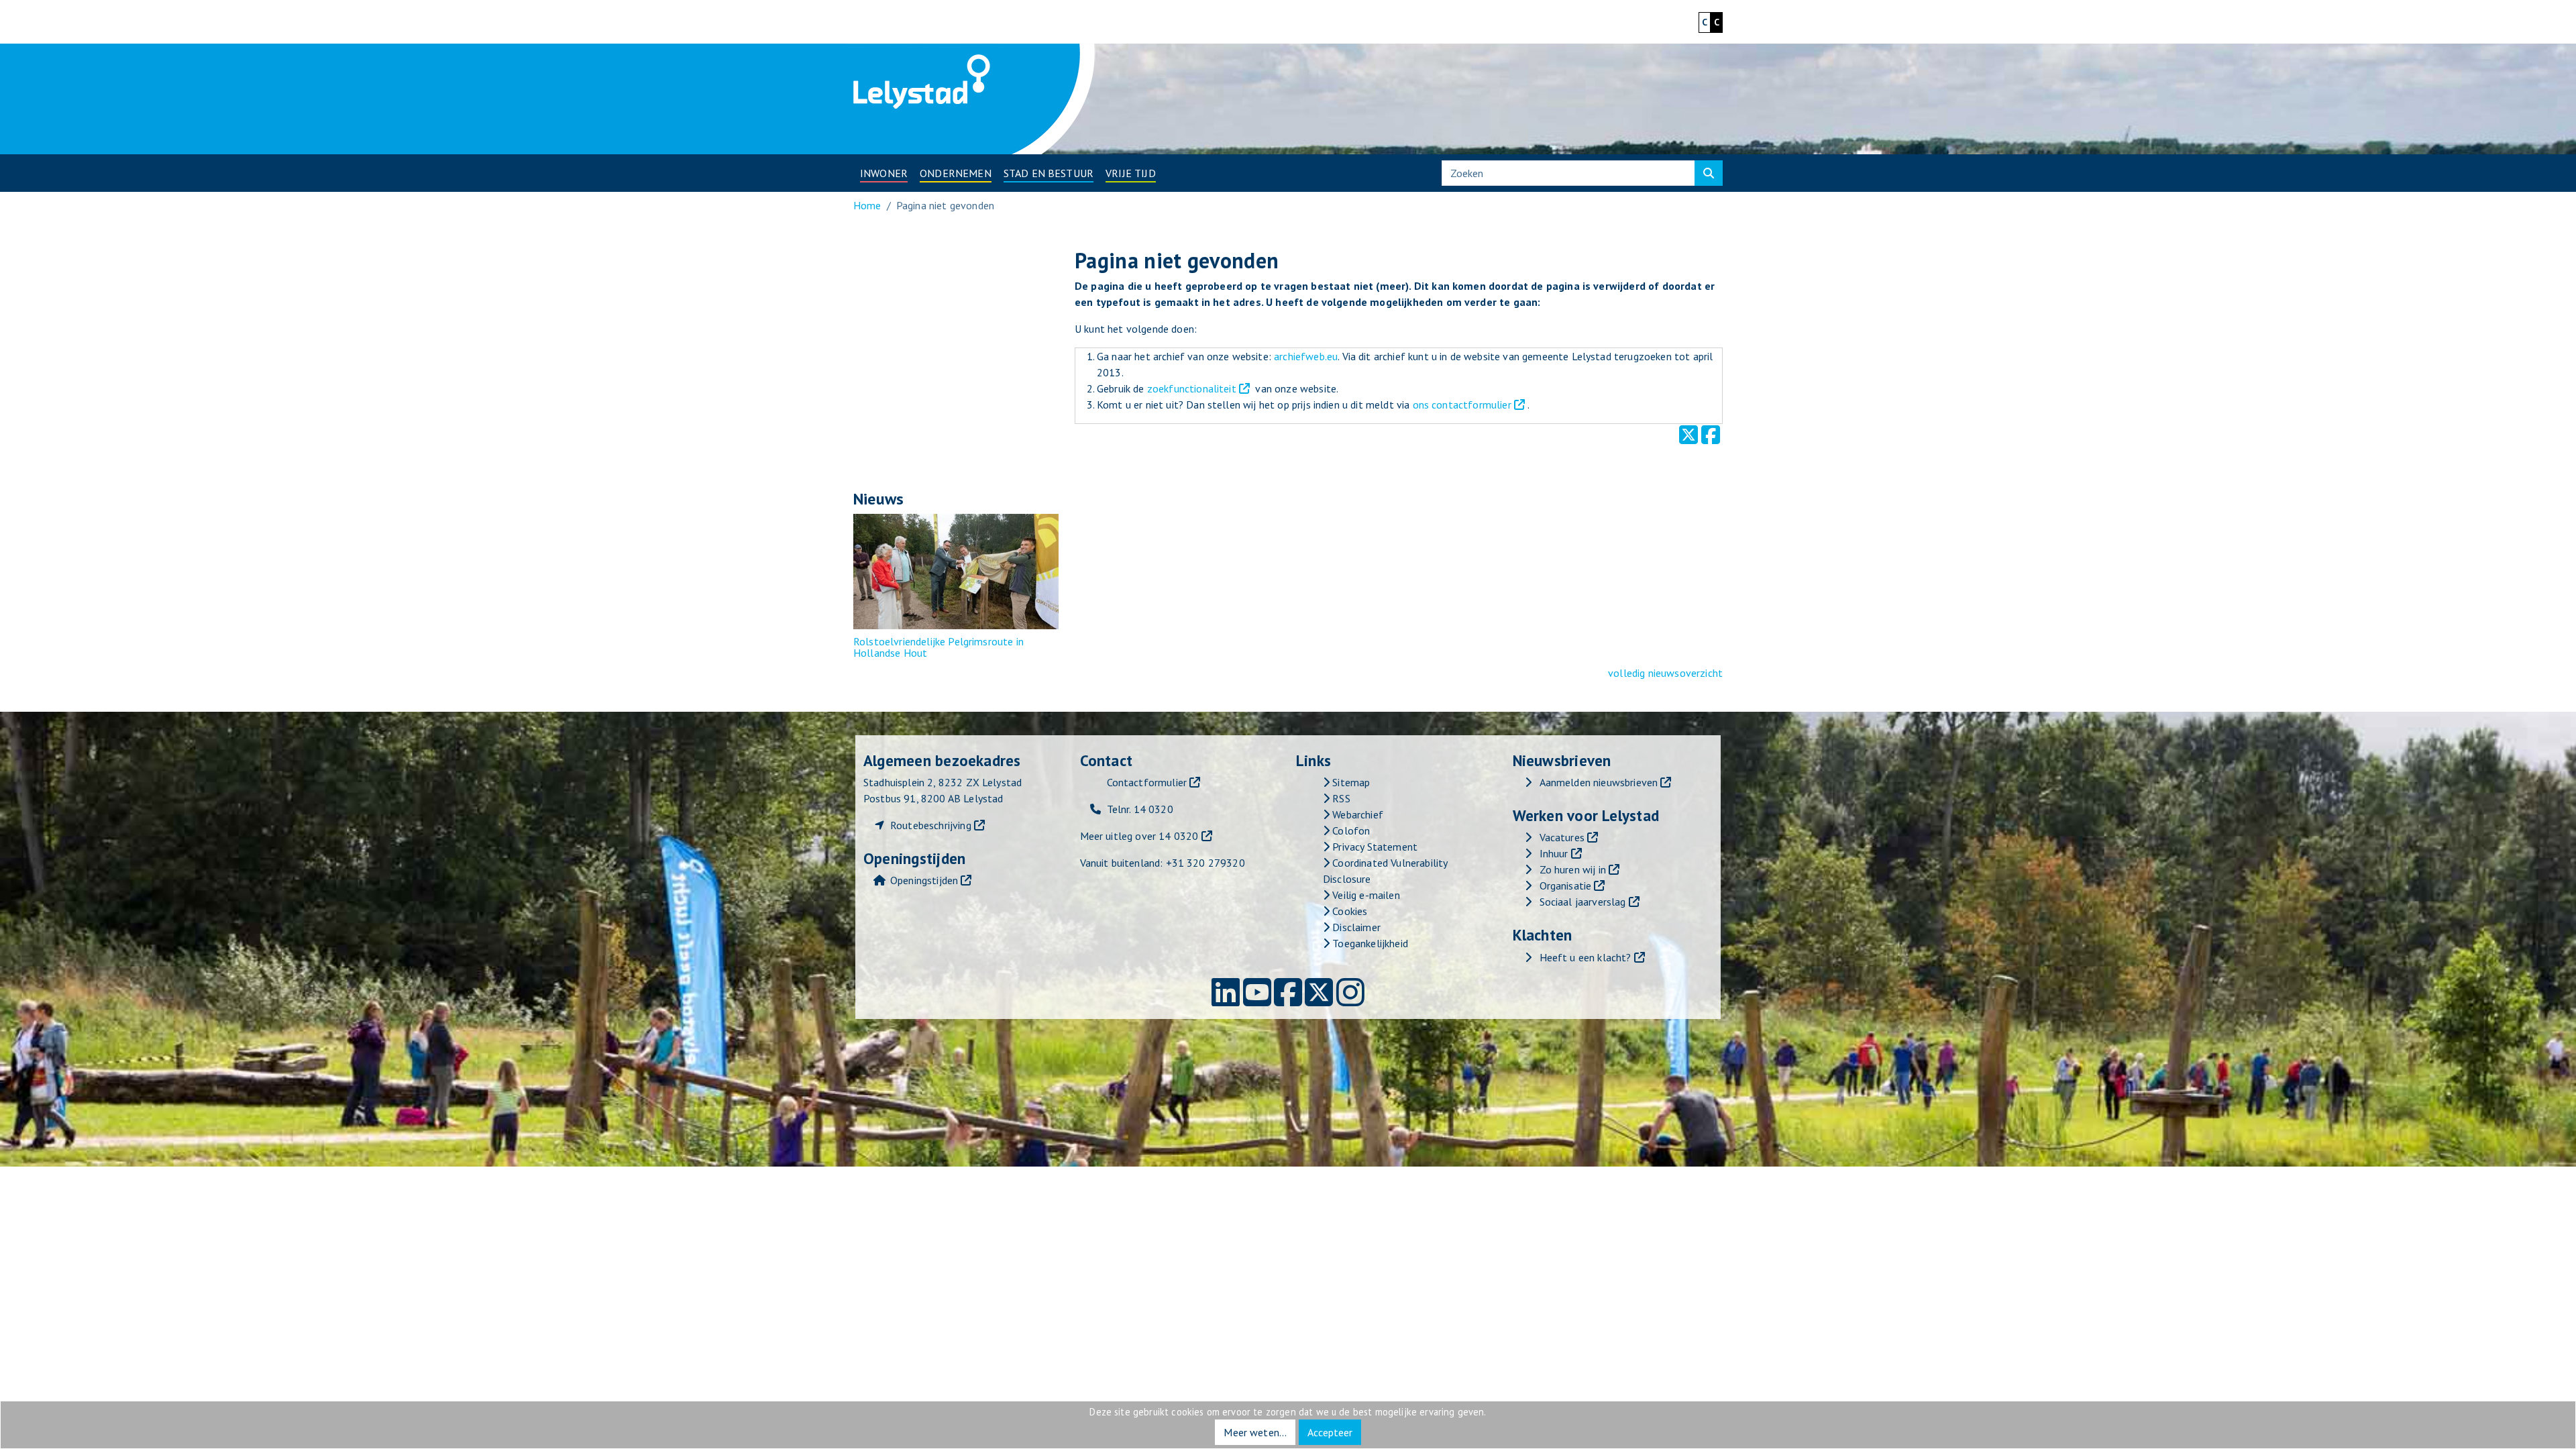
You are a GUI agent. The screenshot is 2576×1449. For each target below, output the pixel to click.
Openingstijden (924, 880)
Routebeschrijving (931, 825)
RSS (1340, 798)
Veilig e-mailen (1365, 895)
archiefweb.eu (1306, 356)
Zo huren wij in (1573, 869)
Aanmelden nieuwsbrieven (1599, 782)
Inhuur (1554, 853)
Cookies (1348, 911)
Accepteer (1330, 1432)
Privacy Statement (1374, 847)
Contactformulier (1147, 782)
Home (867, 205)
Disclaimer (1355, 927)
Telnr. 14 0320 (1140, 809)
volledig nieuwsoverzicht (1665, 673)
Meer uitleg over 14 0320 (1139, 836)
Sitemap (1350, 782)
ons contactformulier (1462, 405)
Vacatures (1562, 837)
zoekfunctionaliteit (1192, 388)
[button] (884, 173)
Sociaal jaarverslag (1583, 902)
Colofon (1350, 830)
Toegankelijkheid (1369, 943)
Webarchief (1356, 814)
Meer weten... (1255, 1432)
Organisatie (1566, 885)
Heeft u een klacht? (1586, 957)
